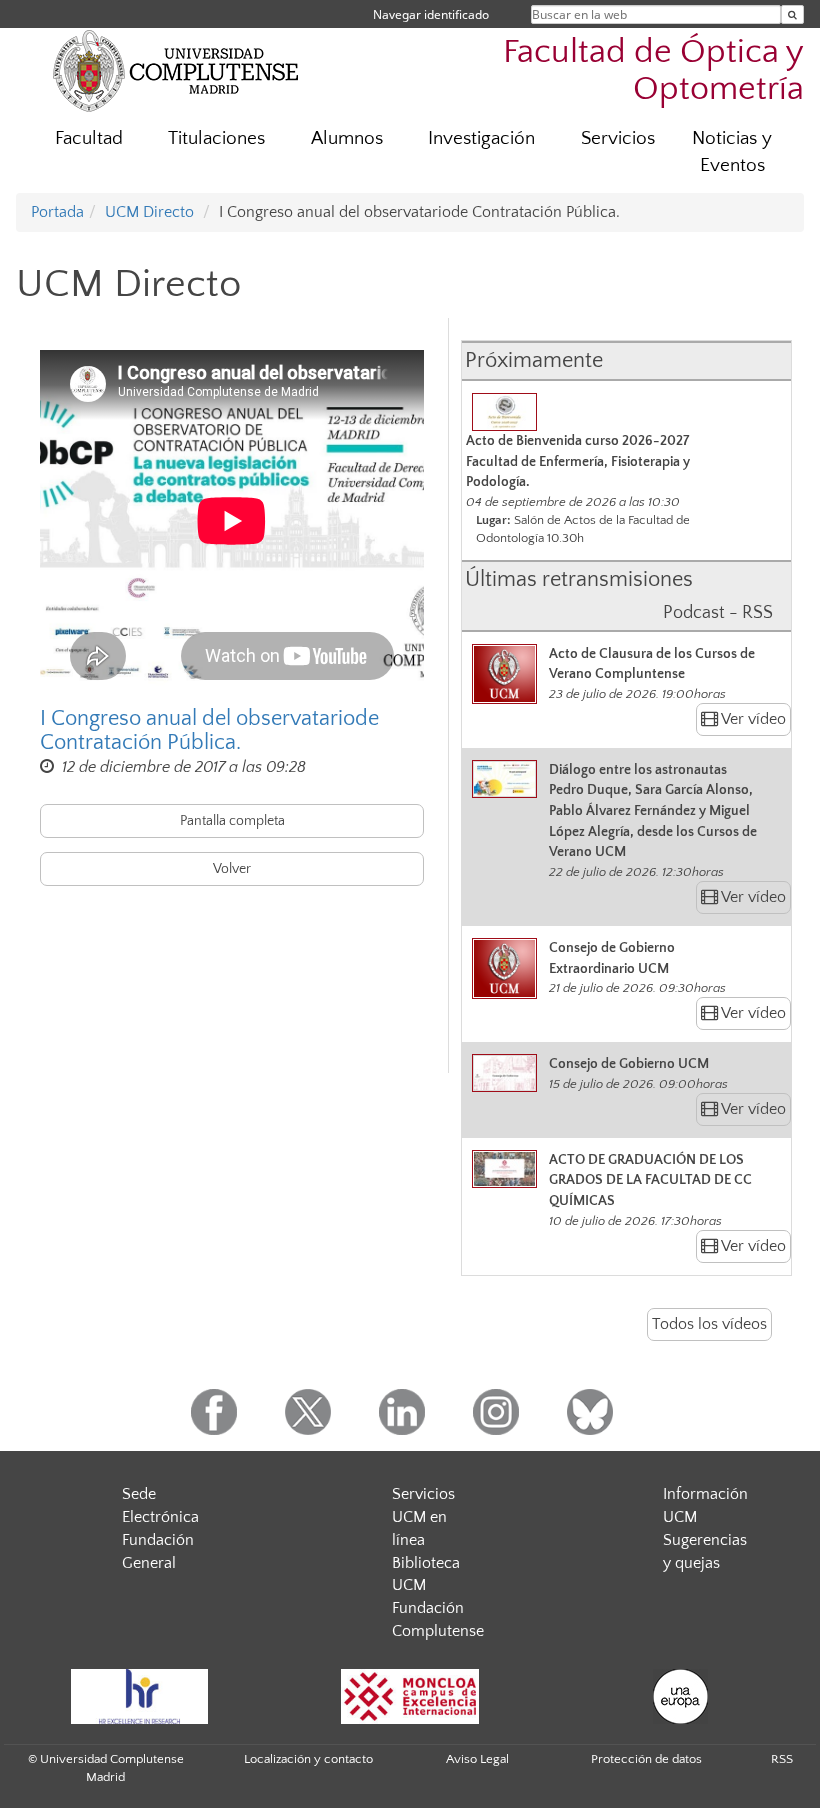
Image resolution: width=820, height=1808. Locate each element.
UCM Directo (149, 212)
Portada (57, 212)
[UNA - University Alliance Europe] (680, 1696)
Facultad (89, 138)
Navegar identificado (431, 14)
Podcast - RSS (718, 613)
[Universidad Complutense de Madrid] (176, 70)
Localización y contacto (308, 1759)
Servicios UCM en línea (423, 1517)
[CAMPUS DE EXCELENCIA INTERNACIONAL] (410, 1696)
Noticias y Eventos (732, 152)
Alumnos (347, 138)
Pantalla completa (232, 821)
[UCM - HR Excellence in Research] (139, 1696)
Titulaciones (216, 138)
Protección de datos (646, 1759)
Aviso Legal (477, 1759)
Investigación (481, 138)
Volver (232, 869)
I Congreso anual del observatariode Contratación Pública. (209, 731)
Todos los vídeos (709, 1324)
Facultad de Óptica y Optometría (653, 71)
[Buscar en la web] (792, 14)
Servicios (618, 138)
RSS (782, 1759)
